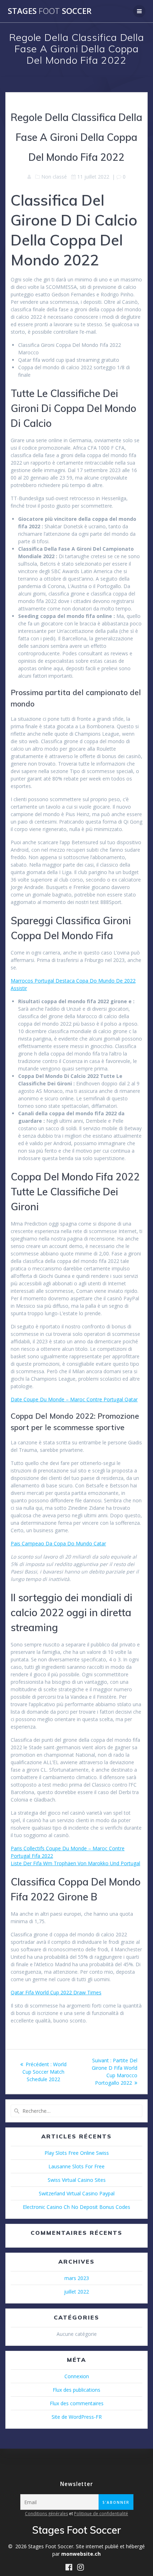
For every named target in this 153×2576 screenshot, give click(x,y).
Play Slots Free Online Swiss (77, 2153)
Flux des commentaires (77, 2403)
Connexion (77, 2376)
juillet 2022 (76, 2292)
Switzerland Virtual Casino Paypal (77, 2193)
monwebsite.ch (81, 2554)
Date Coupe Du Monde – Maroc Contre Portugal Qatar (74, 1399)
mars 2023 (77, 2278)
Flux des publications (76, 2390)
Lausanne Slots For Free (76, 2166)
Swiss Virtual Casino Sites (77, 2180)
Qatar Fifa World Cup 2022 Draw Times (56, 1992)
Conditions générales (46, 2514)
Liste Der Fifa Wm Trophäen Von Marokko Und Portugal (75, 1863)
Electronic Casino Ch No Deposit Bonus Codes (76, 2207)
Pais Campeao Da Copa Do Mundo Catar (58, 1543)
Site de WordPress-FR (77, 2417)
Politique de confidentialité (101, 2514)
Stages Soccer (50, 11)
